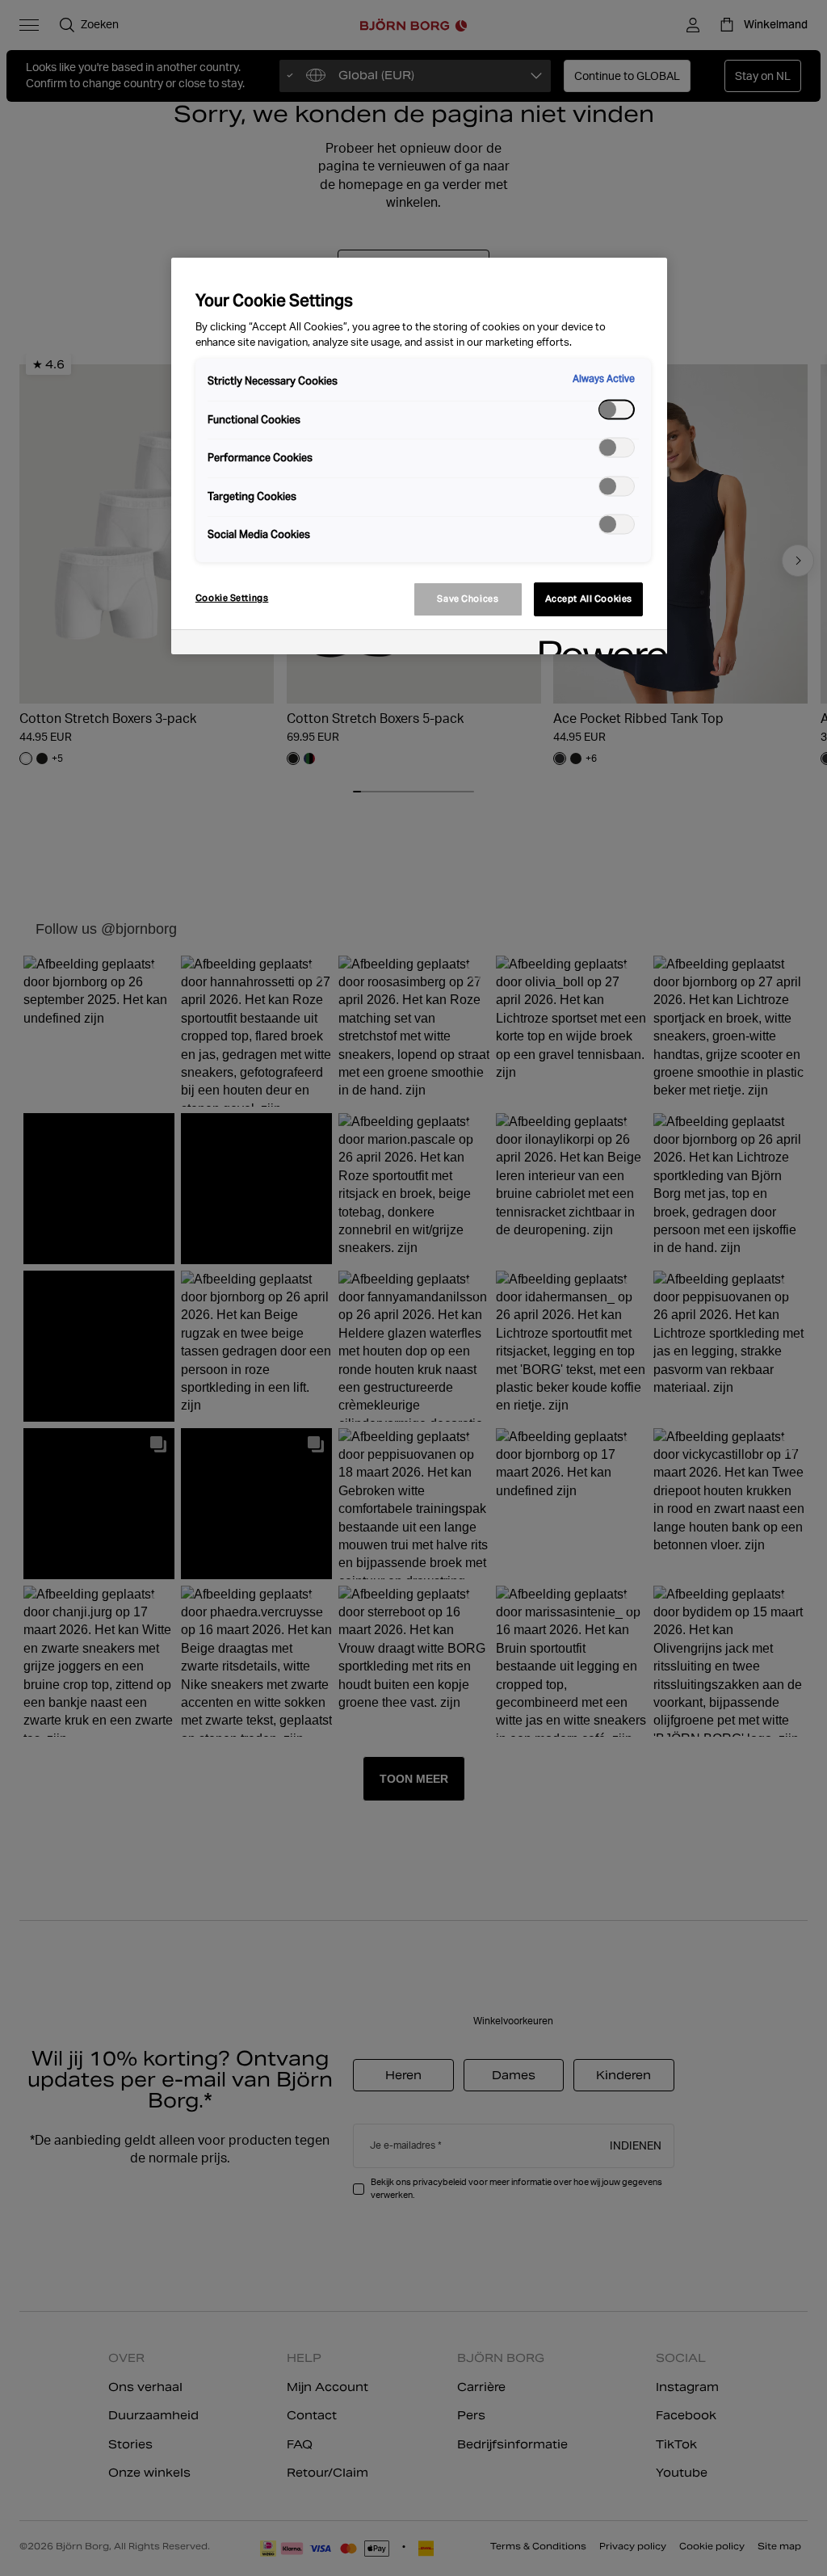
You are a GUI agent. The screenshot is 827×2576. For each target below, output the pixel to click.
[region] (419, 456)
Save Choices (468, 599)
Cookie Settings (232, 598)
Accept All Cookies (589, 599)
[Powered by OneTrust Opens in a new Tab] (598, 644)
